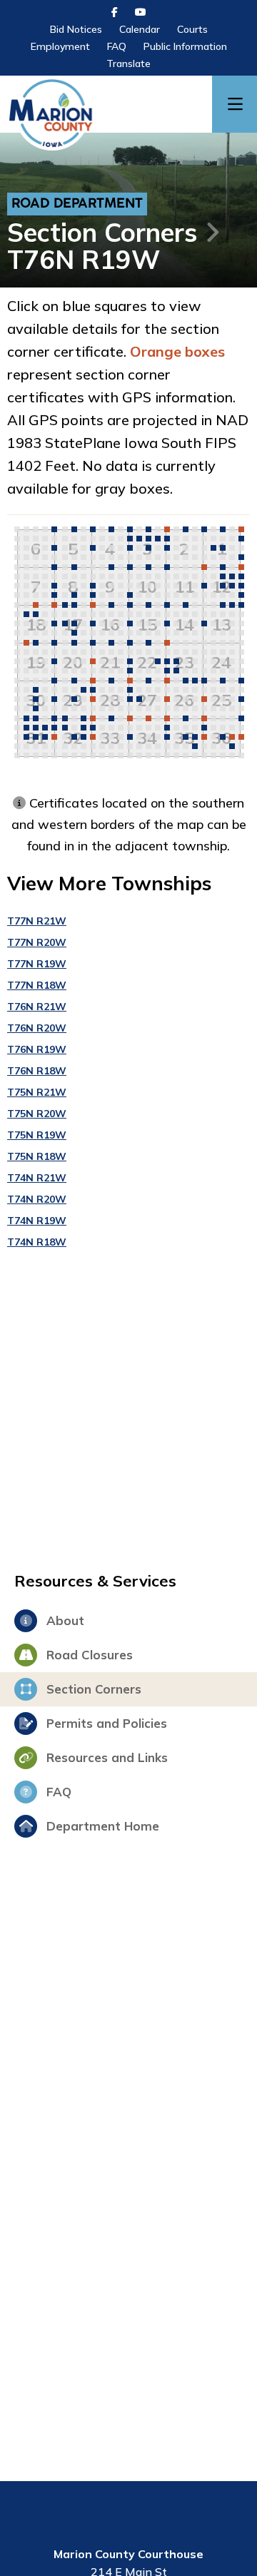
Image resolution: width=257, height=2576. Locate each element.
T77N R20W (37, 942)
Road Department (77, 204)
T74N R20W (37, 1199)
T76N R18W (37, 1071)
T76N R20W (37, 1028)
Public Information (185, 46)
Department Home (101, 1826)
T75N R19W (37, 1135)
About (64, 1620)
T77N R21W (37, 921)
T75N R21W (37, 1092)
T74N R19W (37, 1221)
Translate (128, 63)
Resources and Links (105, 1757)
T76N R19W (37, 1049)
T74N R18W (37, 1242)
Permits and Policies (105, 1723)
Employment (60, 46)
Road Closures (88, 1655)
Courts (192, 29)
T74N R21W (37, 1178)
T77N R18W (37, 985)
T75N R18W (37, 1156)
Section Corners (102, 232)
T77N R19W (37, 964)
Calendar (140, 29)
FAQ (117, 46)
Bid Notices (76, 29)
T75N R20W (37, 1114)
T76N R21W (37, 1007)
